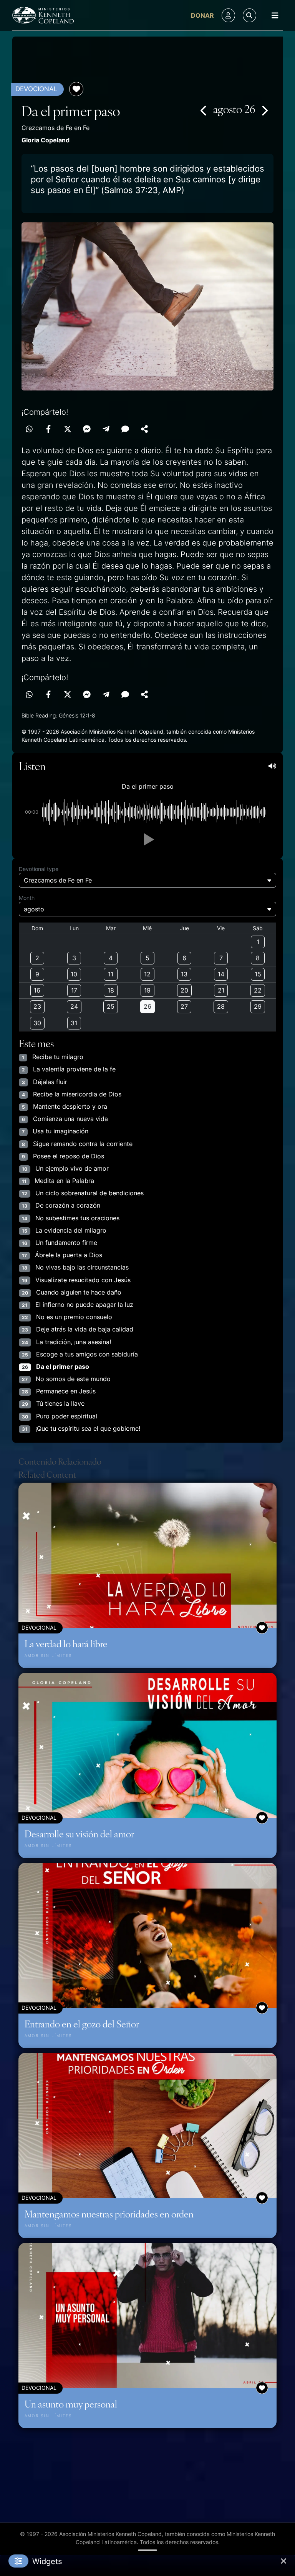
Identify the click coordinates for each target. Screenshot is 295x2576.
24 (74, 1006)
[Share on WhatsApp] (29, 429)
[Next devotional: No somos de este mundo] (264, 110)
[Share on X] (68, 429)
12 (147, 974)
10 (74, 974)
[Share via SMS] (125, 429)
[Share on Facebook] (48, 429)
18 (111, 990)
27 (184, 1006)
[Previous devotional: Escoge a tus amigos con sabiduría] (204, 110)
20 (184, 990)
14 (221, 974)
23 (37, 1006)
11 (111, 974)
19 (147, 990)
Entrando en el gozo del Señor (82, 2024)
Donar (202, 15)
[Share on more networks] (144, 429)
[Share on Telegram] (106, 429)
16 (37, 990)
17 (74, 990)
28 (221, 1006)
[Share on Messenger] (87, 429)
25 (111, 1006)
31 (74, 1023)
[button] (147, 839)
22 (258, 990)
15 (258, 974)
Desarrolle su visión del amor (79, 1834)
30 (37, 1023)
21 (221, 990)
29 (258, 1006)
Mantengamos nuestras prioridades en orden (109, 2214)
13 (184, 974)
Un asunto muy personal (71, 2404)
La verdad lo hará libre (66, 1643)
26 (147, 1006)
